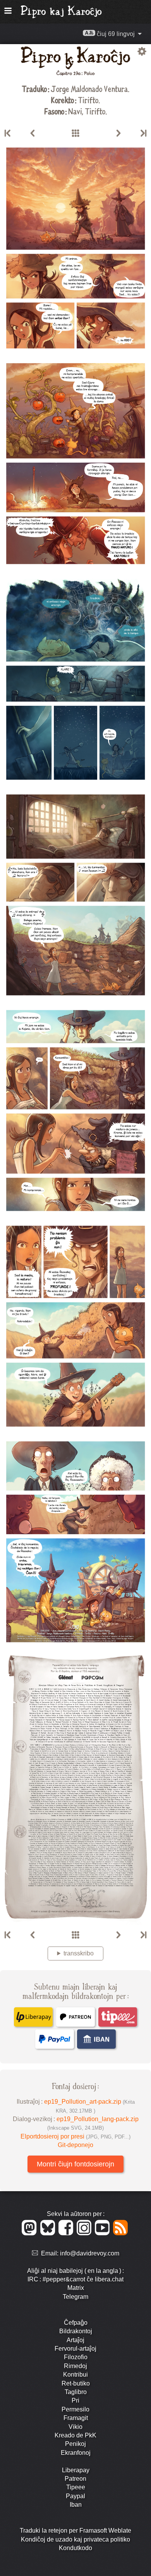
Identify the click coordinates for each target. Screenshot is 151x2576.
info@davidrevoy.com (90, 2253)
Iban (76, 2505)
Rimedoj (75, 2366)
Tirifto (88, 100)
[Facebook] (67, 2233)
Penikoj (75, 2444)
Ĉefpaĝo (76, 2323)
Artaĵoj (75, 2340)
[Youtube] (104, 2233)
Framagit (76, 2418)
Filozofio (76, 2357)
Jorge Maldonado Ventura (89, 88)
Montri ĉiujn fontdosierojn (75, 2164)
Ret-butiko (76, 2383)
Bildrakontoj (76, 2331)
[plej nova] (143, 134)
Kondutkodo (75, 2548)
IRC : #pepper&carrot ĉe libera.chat (75, 2279)
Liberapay (76, 2470)
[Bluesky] (49, 2233)
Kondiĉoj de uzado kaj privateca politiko (75, 2539)
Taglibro (76, 2392)
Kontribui (75, 2374)
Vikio (75, 2427)
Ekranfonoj (76, 2453)
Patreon (75, 2479)
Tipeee (76, 2487)
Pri (75, 2400)
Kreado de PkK (75, 2435)
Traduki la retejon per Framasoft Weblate (75, 2531)
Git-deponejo (75, 2145)
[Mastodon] (30, 2233)
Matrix (76, 2288)
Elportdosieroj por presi (75, 2136)
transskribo (79, 1953)
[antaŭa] (33, 134)
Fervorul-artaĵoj (75, 2349)
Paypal (75, 2496)
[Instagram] (85, 2233)
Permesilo (75, 2409)
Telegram (75, 2297)
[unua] (8, 134)
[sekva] (118, 134)
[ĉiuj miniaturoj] (75, 134)
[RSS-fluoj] (121, 2233)
